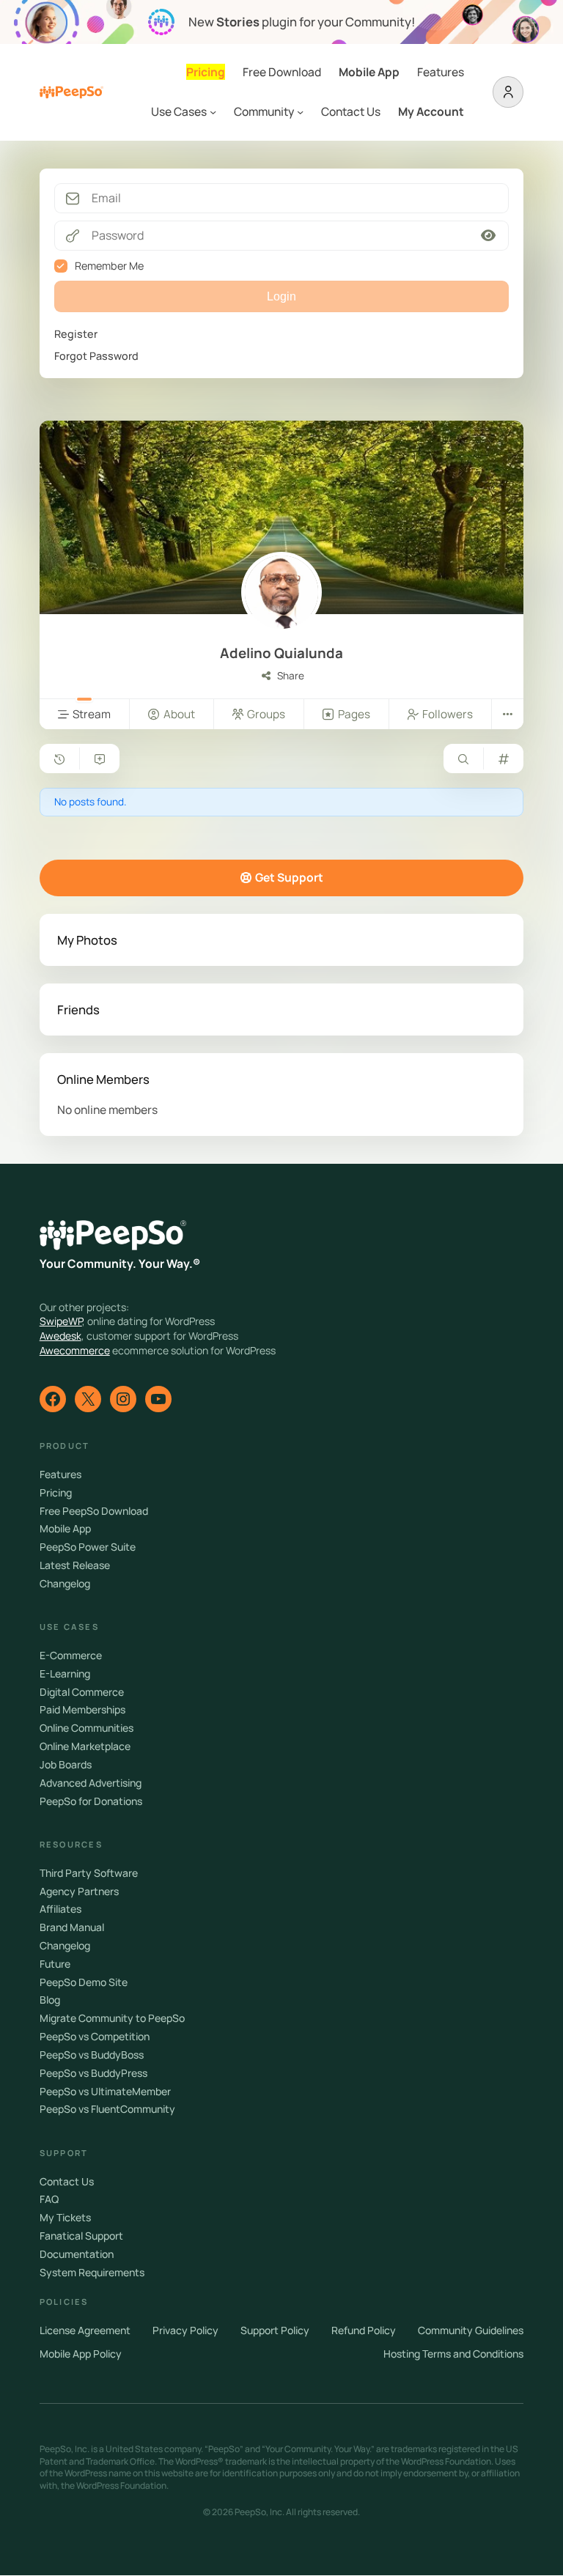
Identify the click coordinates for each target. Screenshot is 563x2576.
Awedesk (60, 1336)
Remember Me (109, 266)
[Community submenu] (300, 112)
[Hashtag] (504, 759)
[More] (507, 714)
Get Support (289, 877)
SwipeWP (61, 1321)
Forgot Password (96, 356)
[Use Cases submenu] (213, 112)
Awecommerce (75, 1350)
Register (76, 334)
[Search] (463, 759)
